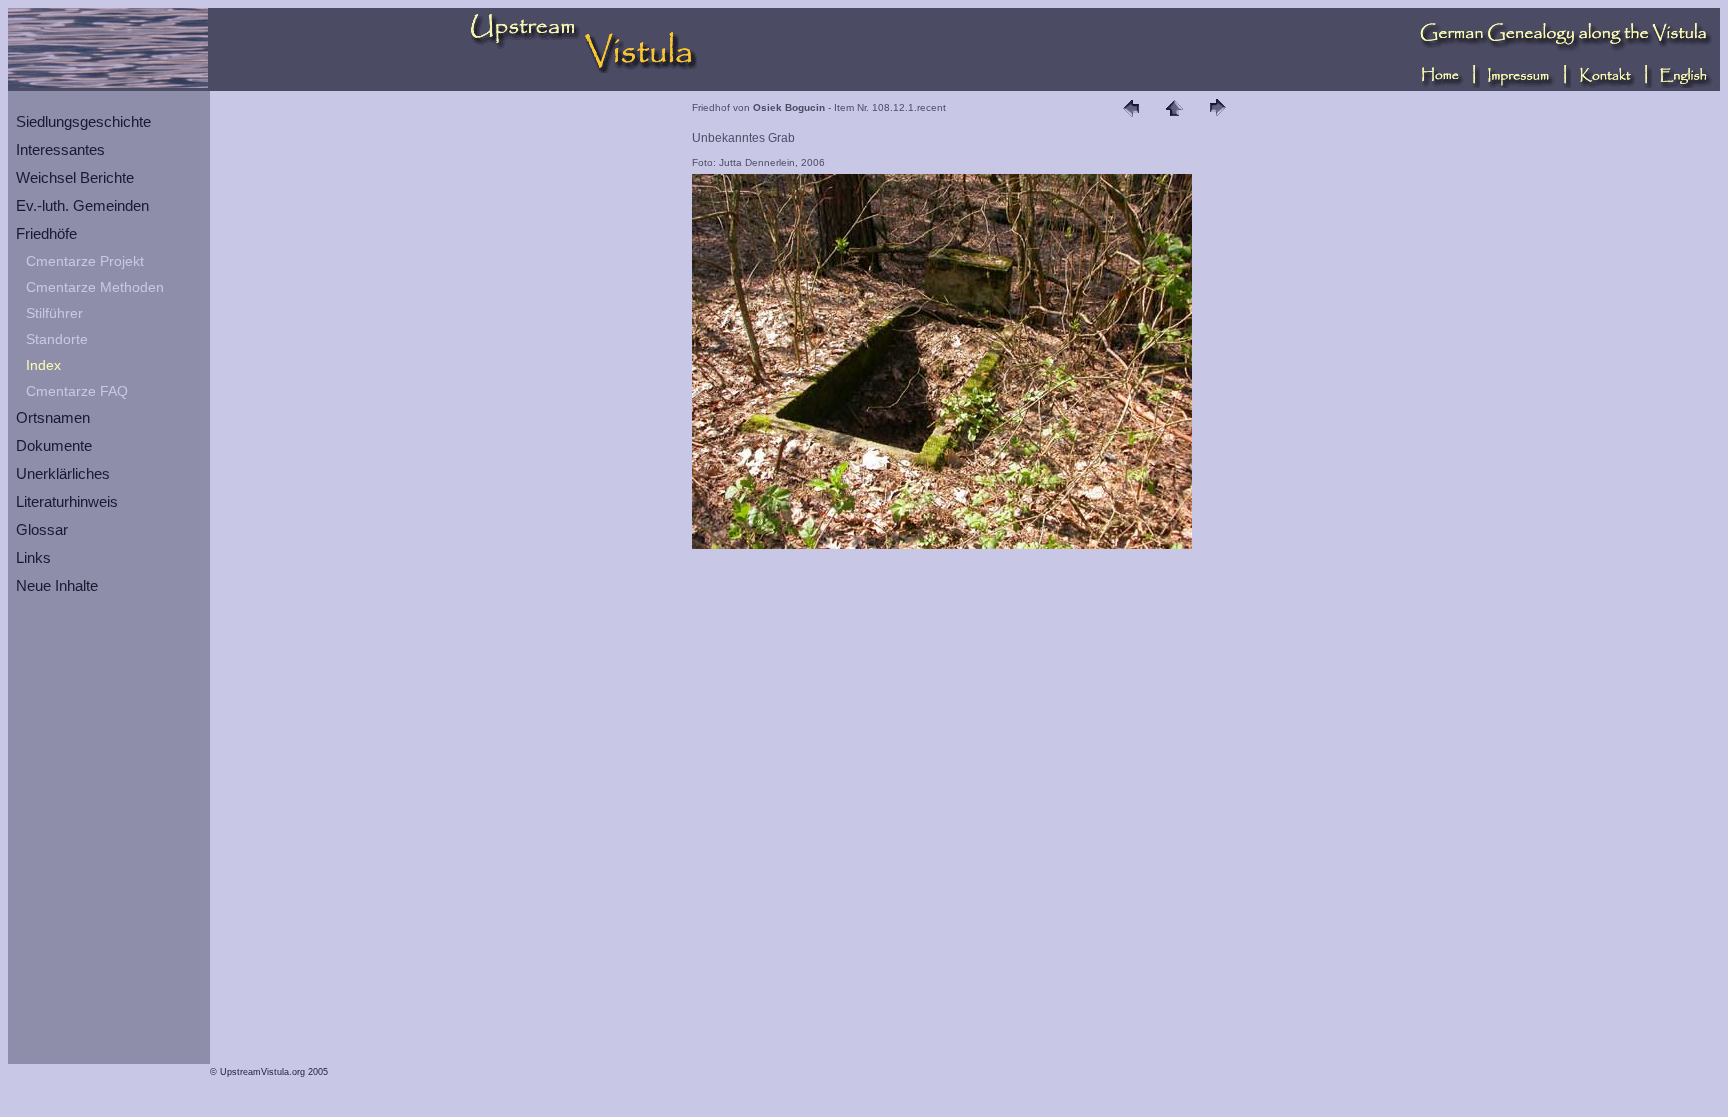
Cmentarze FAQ (77, 391)
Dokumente (54, 445)
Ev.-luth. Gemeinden (82, 205)
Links (33, 557)
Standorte (57, 339)
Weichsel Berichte (75, 177)
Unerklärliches (63, 473)
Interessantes (60, 149)
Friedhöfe (46, 233)
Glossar (42, 529)
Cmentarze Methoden (95, 287)
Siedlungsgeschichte (83, 121)
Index (43, 365)
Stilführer (54, 313)
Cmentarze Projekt (85, 261)
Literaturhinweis (67, 501)
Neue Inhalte (57, 585)
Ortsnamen (53, 417)
